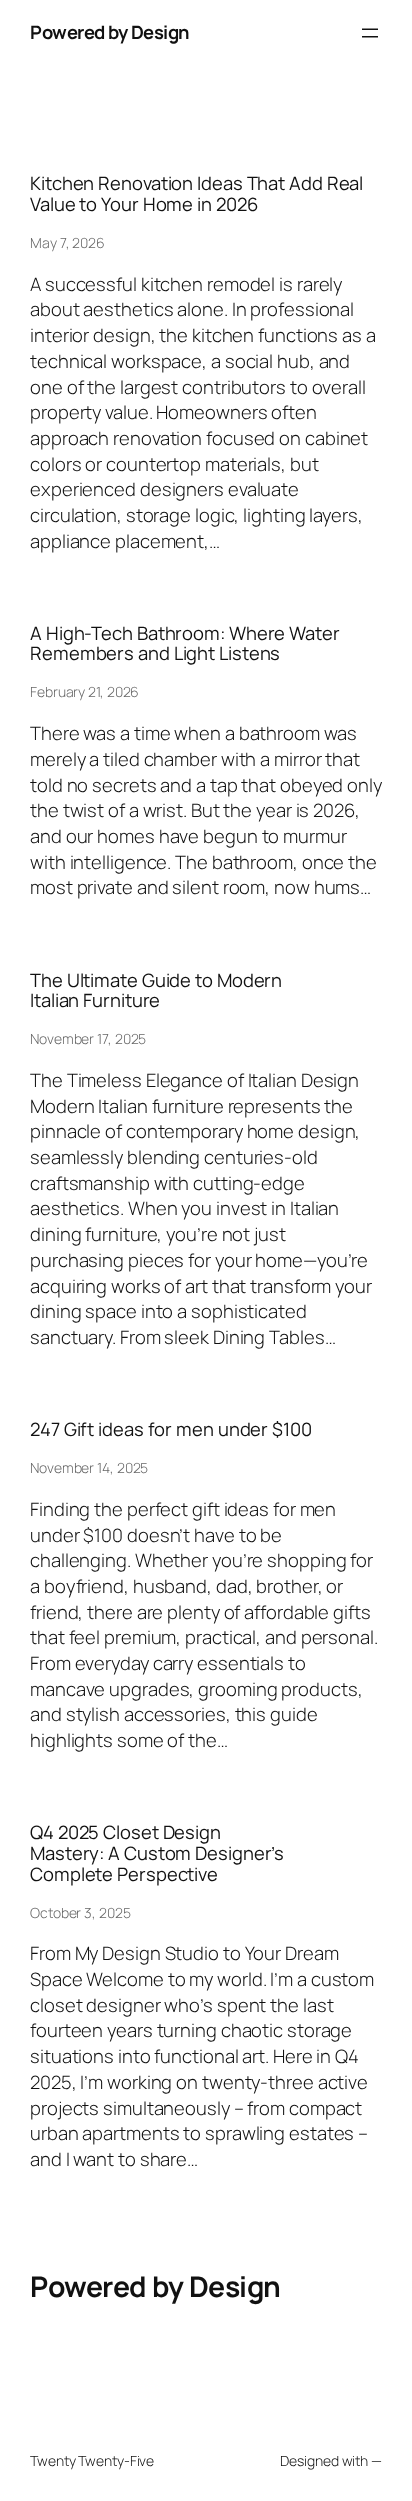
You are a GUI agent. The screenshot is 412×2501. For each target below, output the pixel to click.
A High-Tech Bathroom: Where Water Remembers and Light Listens (185, 643)
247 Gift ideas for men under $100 (171, 1429)
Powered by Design (109, 32)
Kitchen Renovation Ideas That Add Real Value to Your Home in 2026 (196, 193)
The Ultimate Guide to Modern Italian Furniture (156, 990)
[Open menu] (370, 33)
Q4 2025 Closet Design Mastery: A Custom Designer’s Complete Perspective (157, 1853)
